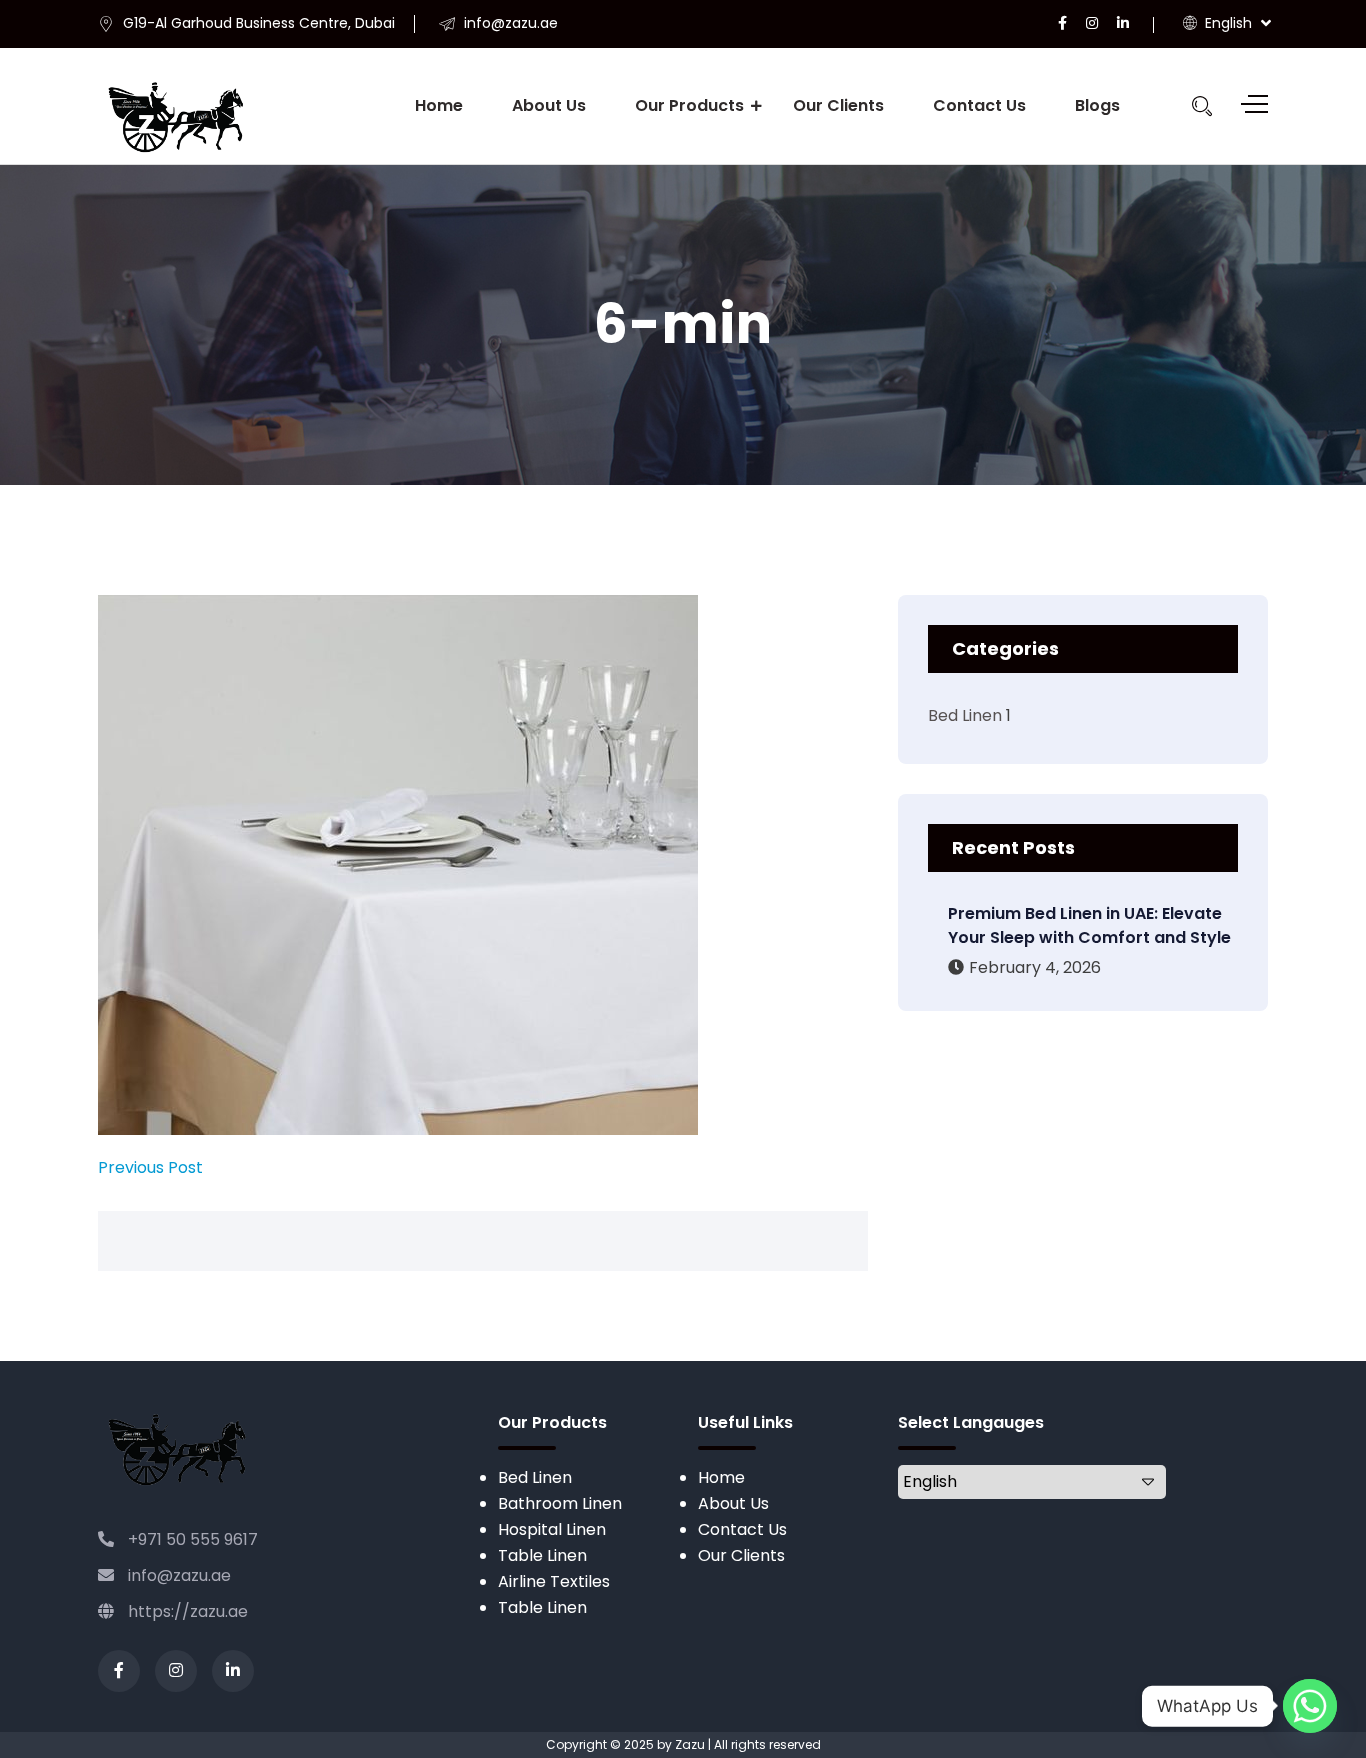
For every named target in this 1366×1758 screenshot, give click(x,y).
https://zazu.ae (186, 1611)
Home (439, 105)
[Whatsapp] (1310, 1706)
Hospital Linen (552, 1529)
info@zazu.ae (177, 1575)
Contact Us (979, 105)
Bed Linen (965, 715)
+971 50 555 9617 (191, 1539)
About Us (549, 105)
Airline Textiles (554, 1581)
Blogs (1097, 105)
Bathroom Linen (560, 1503)
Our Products (689, 105)
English (1226, 23)
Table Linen (542, 1555)
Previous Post (150, 1167)
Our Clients (838, 105)
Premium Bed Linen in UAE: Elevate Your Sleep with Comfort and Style (1089, 925)
